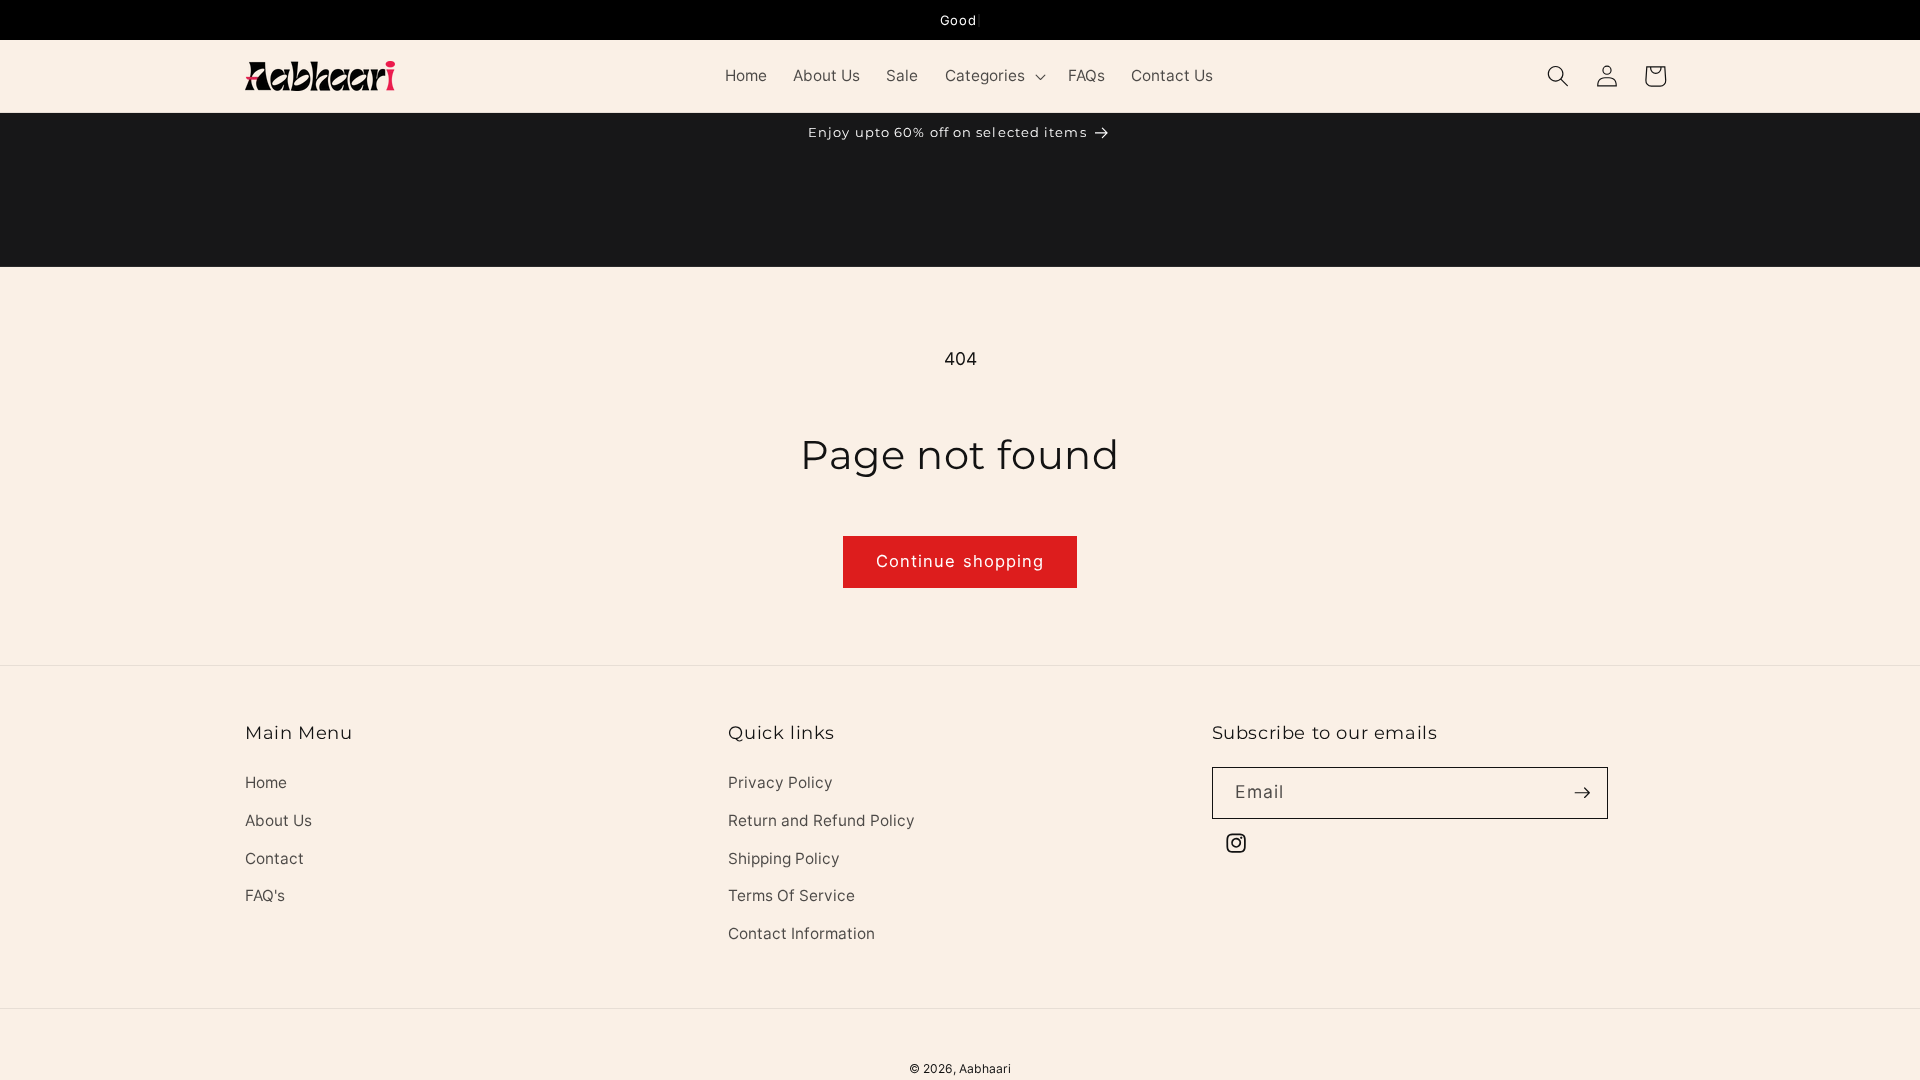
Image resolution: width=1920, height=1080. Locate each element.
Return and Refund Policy (821, 820)
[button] (992, 76)
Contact (274, 858)
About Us (278, 820)
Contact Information (801, 933)
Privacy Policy (780, 782)
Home (266, 782)
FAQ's (265, 895)
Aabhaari (985, 1068)
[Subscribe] (1582, 793)
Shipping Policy (784, 858)
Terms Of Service (791, 895)
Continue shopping (960, 561)
